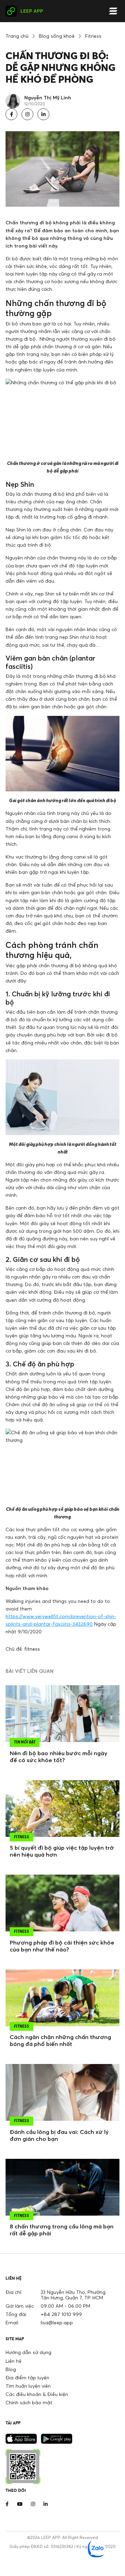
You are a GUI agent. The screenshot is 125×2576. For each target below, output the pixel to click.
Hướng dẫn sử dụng (28, 2352)
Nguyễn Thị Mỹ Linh (48, 97)
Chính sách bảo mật (29, 2402)
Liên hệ (14, 2361)
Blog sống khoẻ (57, 36)
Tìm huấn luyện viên (28, 2386)
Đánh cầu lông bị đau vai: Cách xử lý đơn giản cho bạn (59, 2135)
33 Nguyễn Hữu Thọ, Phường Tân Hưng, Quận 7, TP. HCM (73, 2295)
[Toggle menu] (113, 11)
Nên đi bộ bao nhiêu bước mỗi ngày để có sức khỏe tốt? (59, 1757)
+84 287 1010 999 (61, 2314)
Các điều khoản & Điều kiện (37, 2394)
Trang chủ (17, 36)
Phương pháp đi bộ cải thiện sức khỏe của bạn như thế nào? (62, 1946)
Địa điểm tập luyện (27, 2377)
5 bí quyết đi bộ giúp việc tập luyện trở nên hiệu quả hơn (62, 1851)
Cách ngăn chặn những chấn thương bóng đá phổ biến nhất (60, 2040)
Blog (11, 2369)
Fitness (93, 36)
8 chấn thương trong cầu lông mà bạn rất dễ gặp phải (62, 2230)
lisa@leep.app (57, 2322)
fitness (32, 1649)
